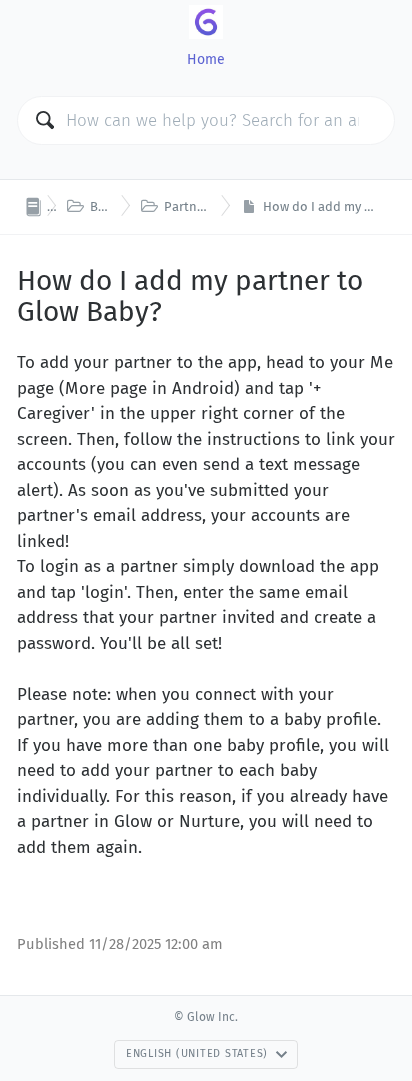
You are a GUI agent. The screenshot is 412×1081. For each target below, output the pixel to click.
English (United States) (197, 1053)
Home (206, 59)
